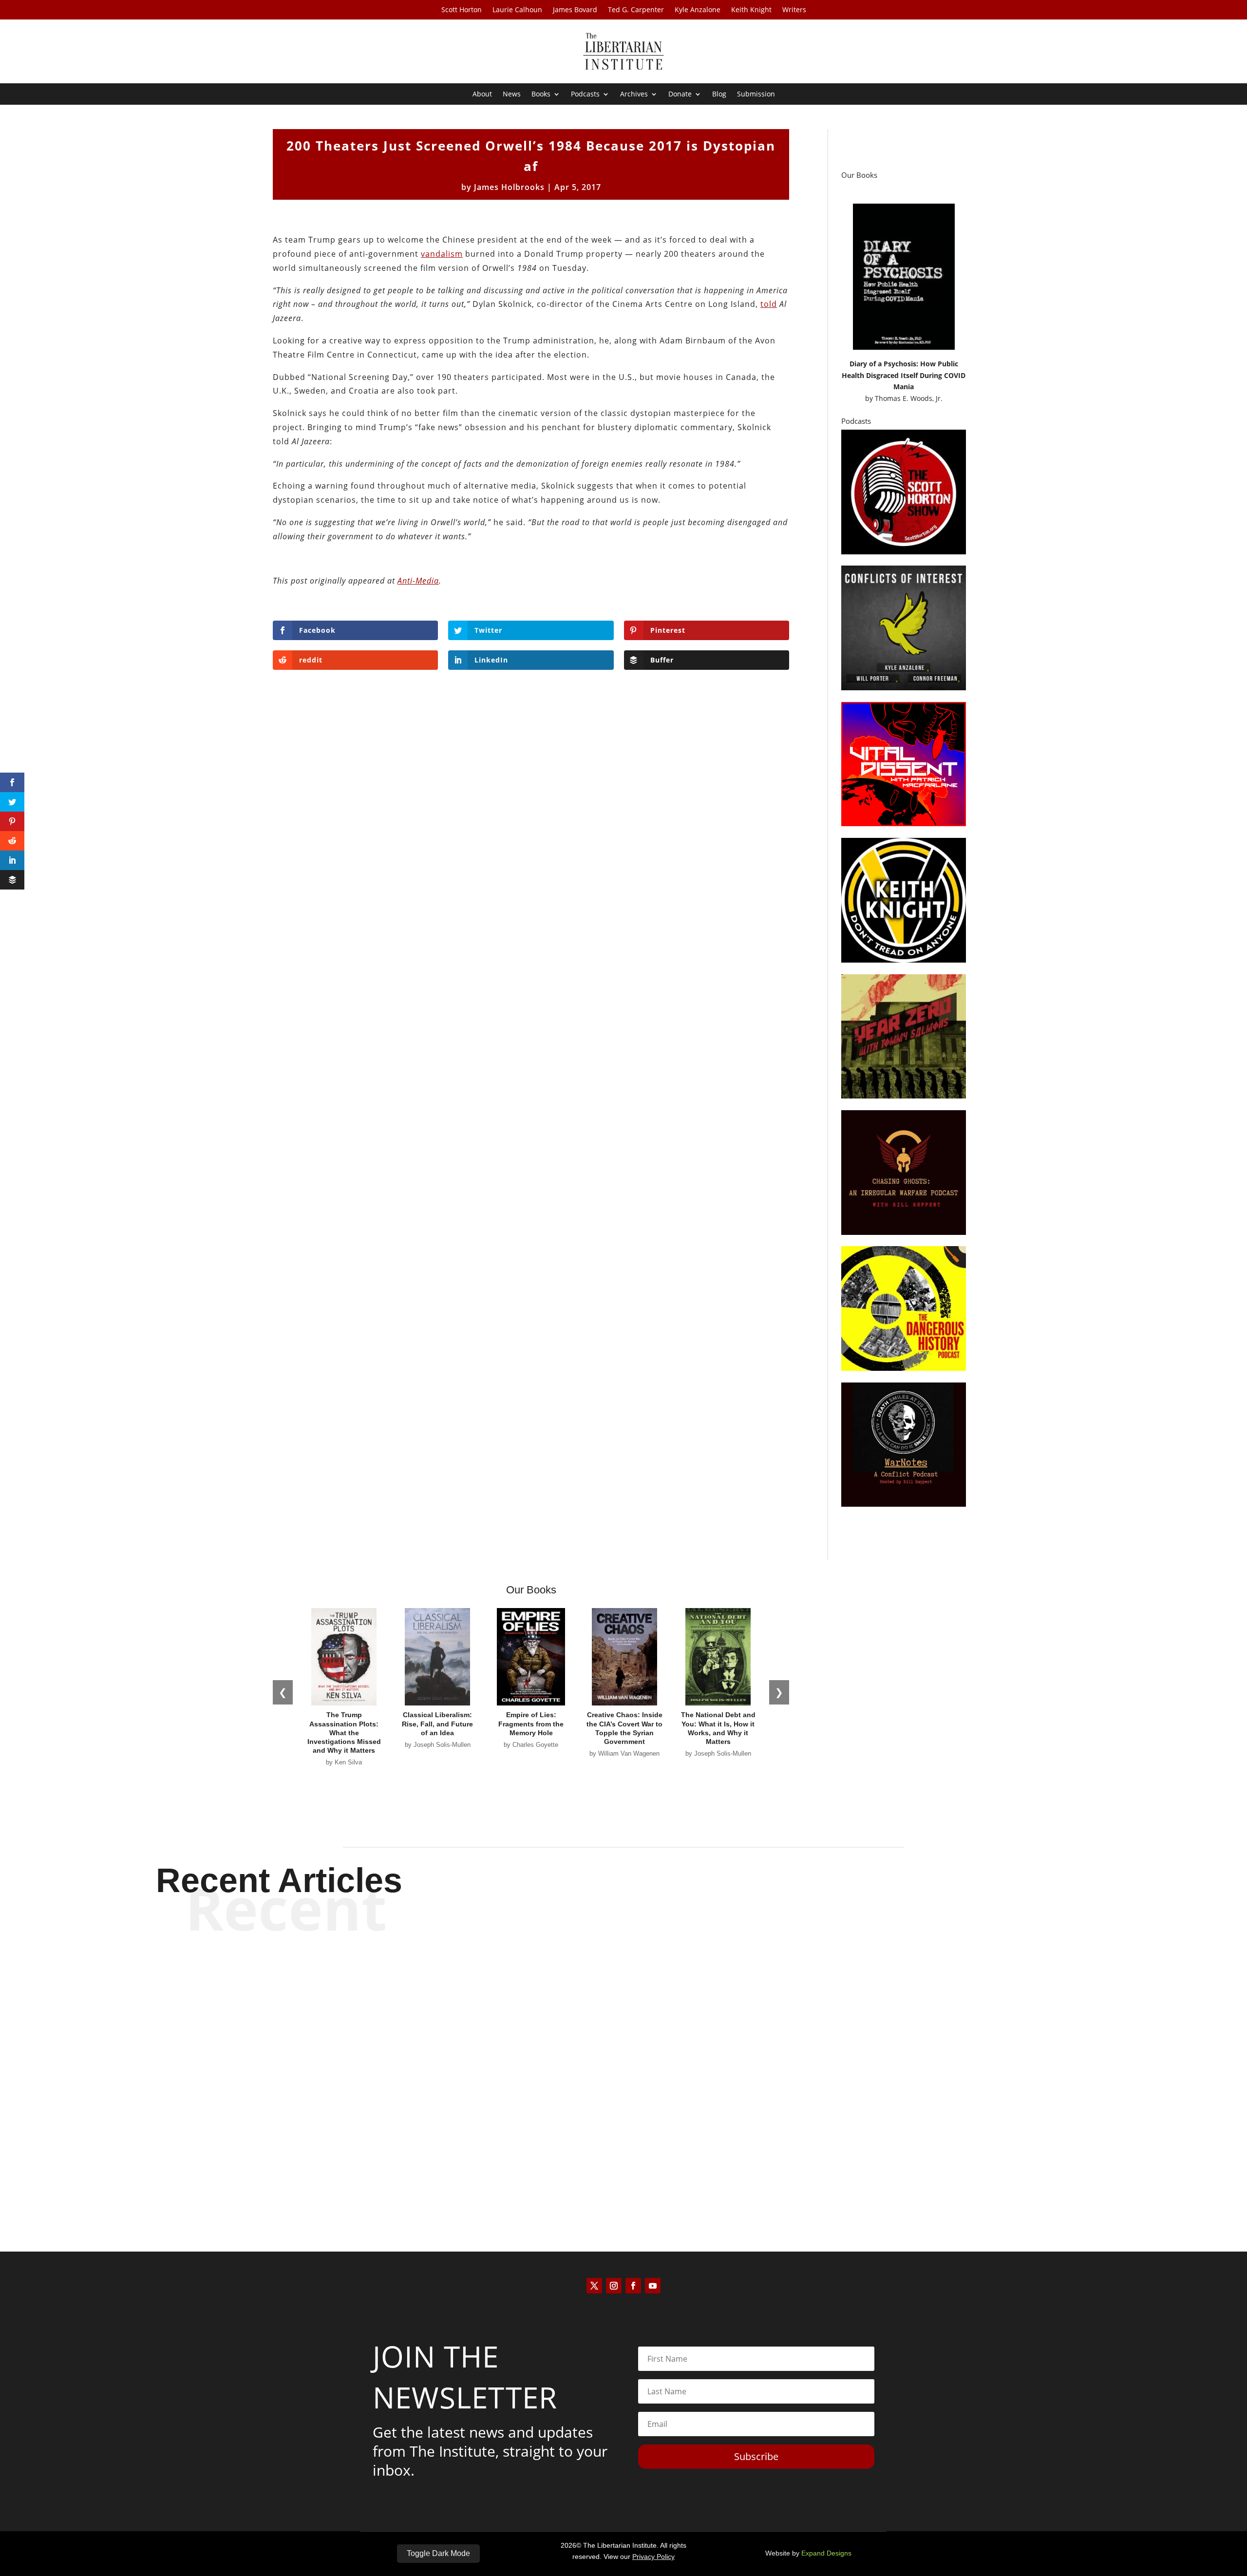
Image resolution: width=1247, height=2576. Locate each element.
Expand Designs (826, 2553)
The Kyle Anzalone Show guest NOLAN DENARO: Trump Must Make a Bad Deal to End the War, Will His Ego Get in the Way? (623, 2067)
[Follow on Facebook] (633, 2286)
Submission (756, 95)
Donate (680, 95)
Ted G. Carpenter (636, 10)
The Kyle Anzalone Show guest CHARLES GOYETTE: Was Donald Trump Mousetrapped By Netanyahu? (624, 1986)
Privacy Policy (653, 2557)
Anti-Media (418, 581)
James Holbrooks (509, 187)
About (482, 95)
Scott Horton (462, 10)
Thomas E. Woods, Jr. (909, 398)
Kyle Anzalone (698, 10)
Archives (634, 95)
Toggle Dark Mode (438, 2553)
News (512, 95)
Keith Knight (751, 10)
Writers (794, 10)
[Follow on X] (594, 2286)
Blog (719, 95)
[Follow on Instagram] (614, 2286)
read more (623, 2020)
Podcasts (585, 95)
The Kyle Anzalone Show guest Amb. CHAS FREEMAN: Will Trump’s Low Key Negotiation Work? (624, 2148)
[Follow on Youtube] (653, 2286)
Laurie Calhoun (517, 10)
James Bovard (575, 10)
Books (541, 95)
